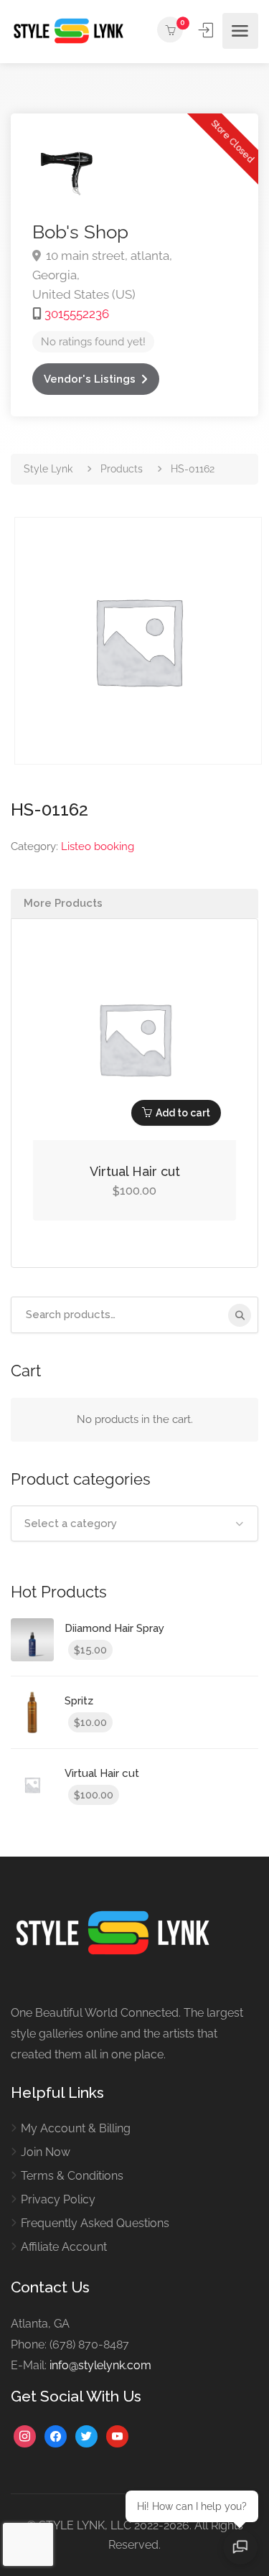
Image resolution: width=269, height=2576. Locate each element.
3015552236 (77, 314)
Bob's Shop (80, 232)
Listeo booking (98, 846)
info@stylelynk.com (100, 2365)
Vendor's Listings (90, 379)
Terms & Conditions (72, 2176)
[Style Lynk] (72, 31)
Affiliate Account (64, 2247)
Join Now (46, 2152)
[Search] (240, 1315)
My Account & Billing (76, 2128)
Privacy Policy (58, 2199)
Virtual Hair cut (135, 1171)
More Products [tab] (63, 903)
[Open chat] (240, 2547)
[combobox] (134, 1523)
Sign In (207, 30)
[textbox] (134, 1523)
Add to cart (183, 1113)
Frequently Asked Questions (95, 2223)
